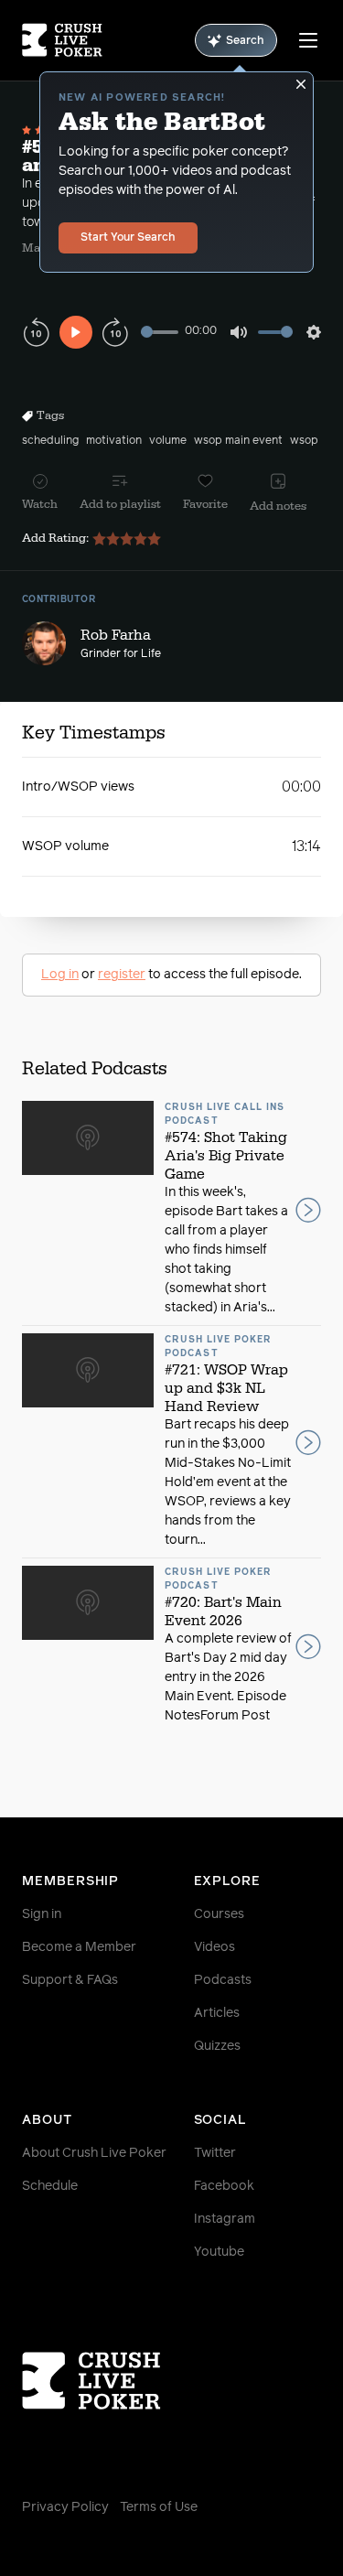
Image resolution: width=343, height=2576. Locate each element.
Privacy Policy (65, 2507)
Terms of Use (159, 2507)
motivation (114, 441)
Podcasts (223, 1980)
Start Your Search (128, 238)
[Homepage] (62, 40)
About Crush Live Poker (94, 2153)
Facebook (224, 2186)
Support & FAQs (70, 1980)
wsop (304, 441)
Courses (219, 1914)
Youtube (219, 2252)
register (122, 975)
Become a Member (79, 1947)
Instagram (225, 2219)
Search (245, 41)
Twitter (215, 2153)
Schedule (50, 2186)
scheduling (50, 441)
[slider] (160, 332)
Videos (214, 1947)
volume (168, 441)
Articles (217, 2013)
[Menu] (308, 40)
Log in (60, 975)
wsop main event (238, 441)
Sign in (42, 1914)
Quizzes (217, 2046)
